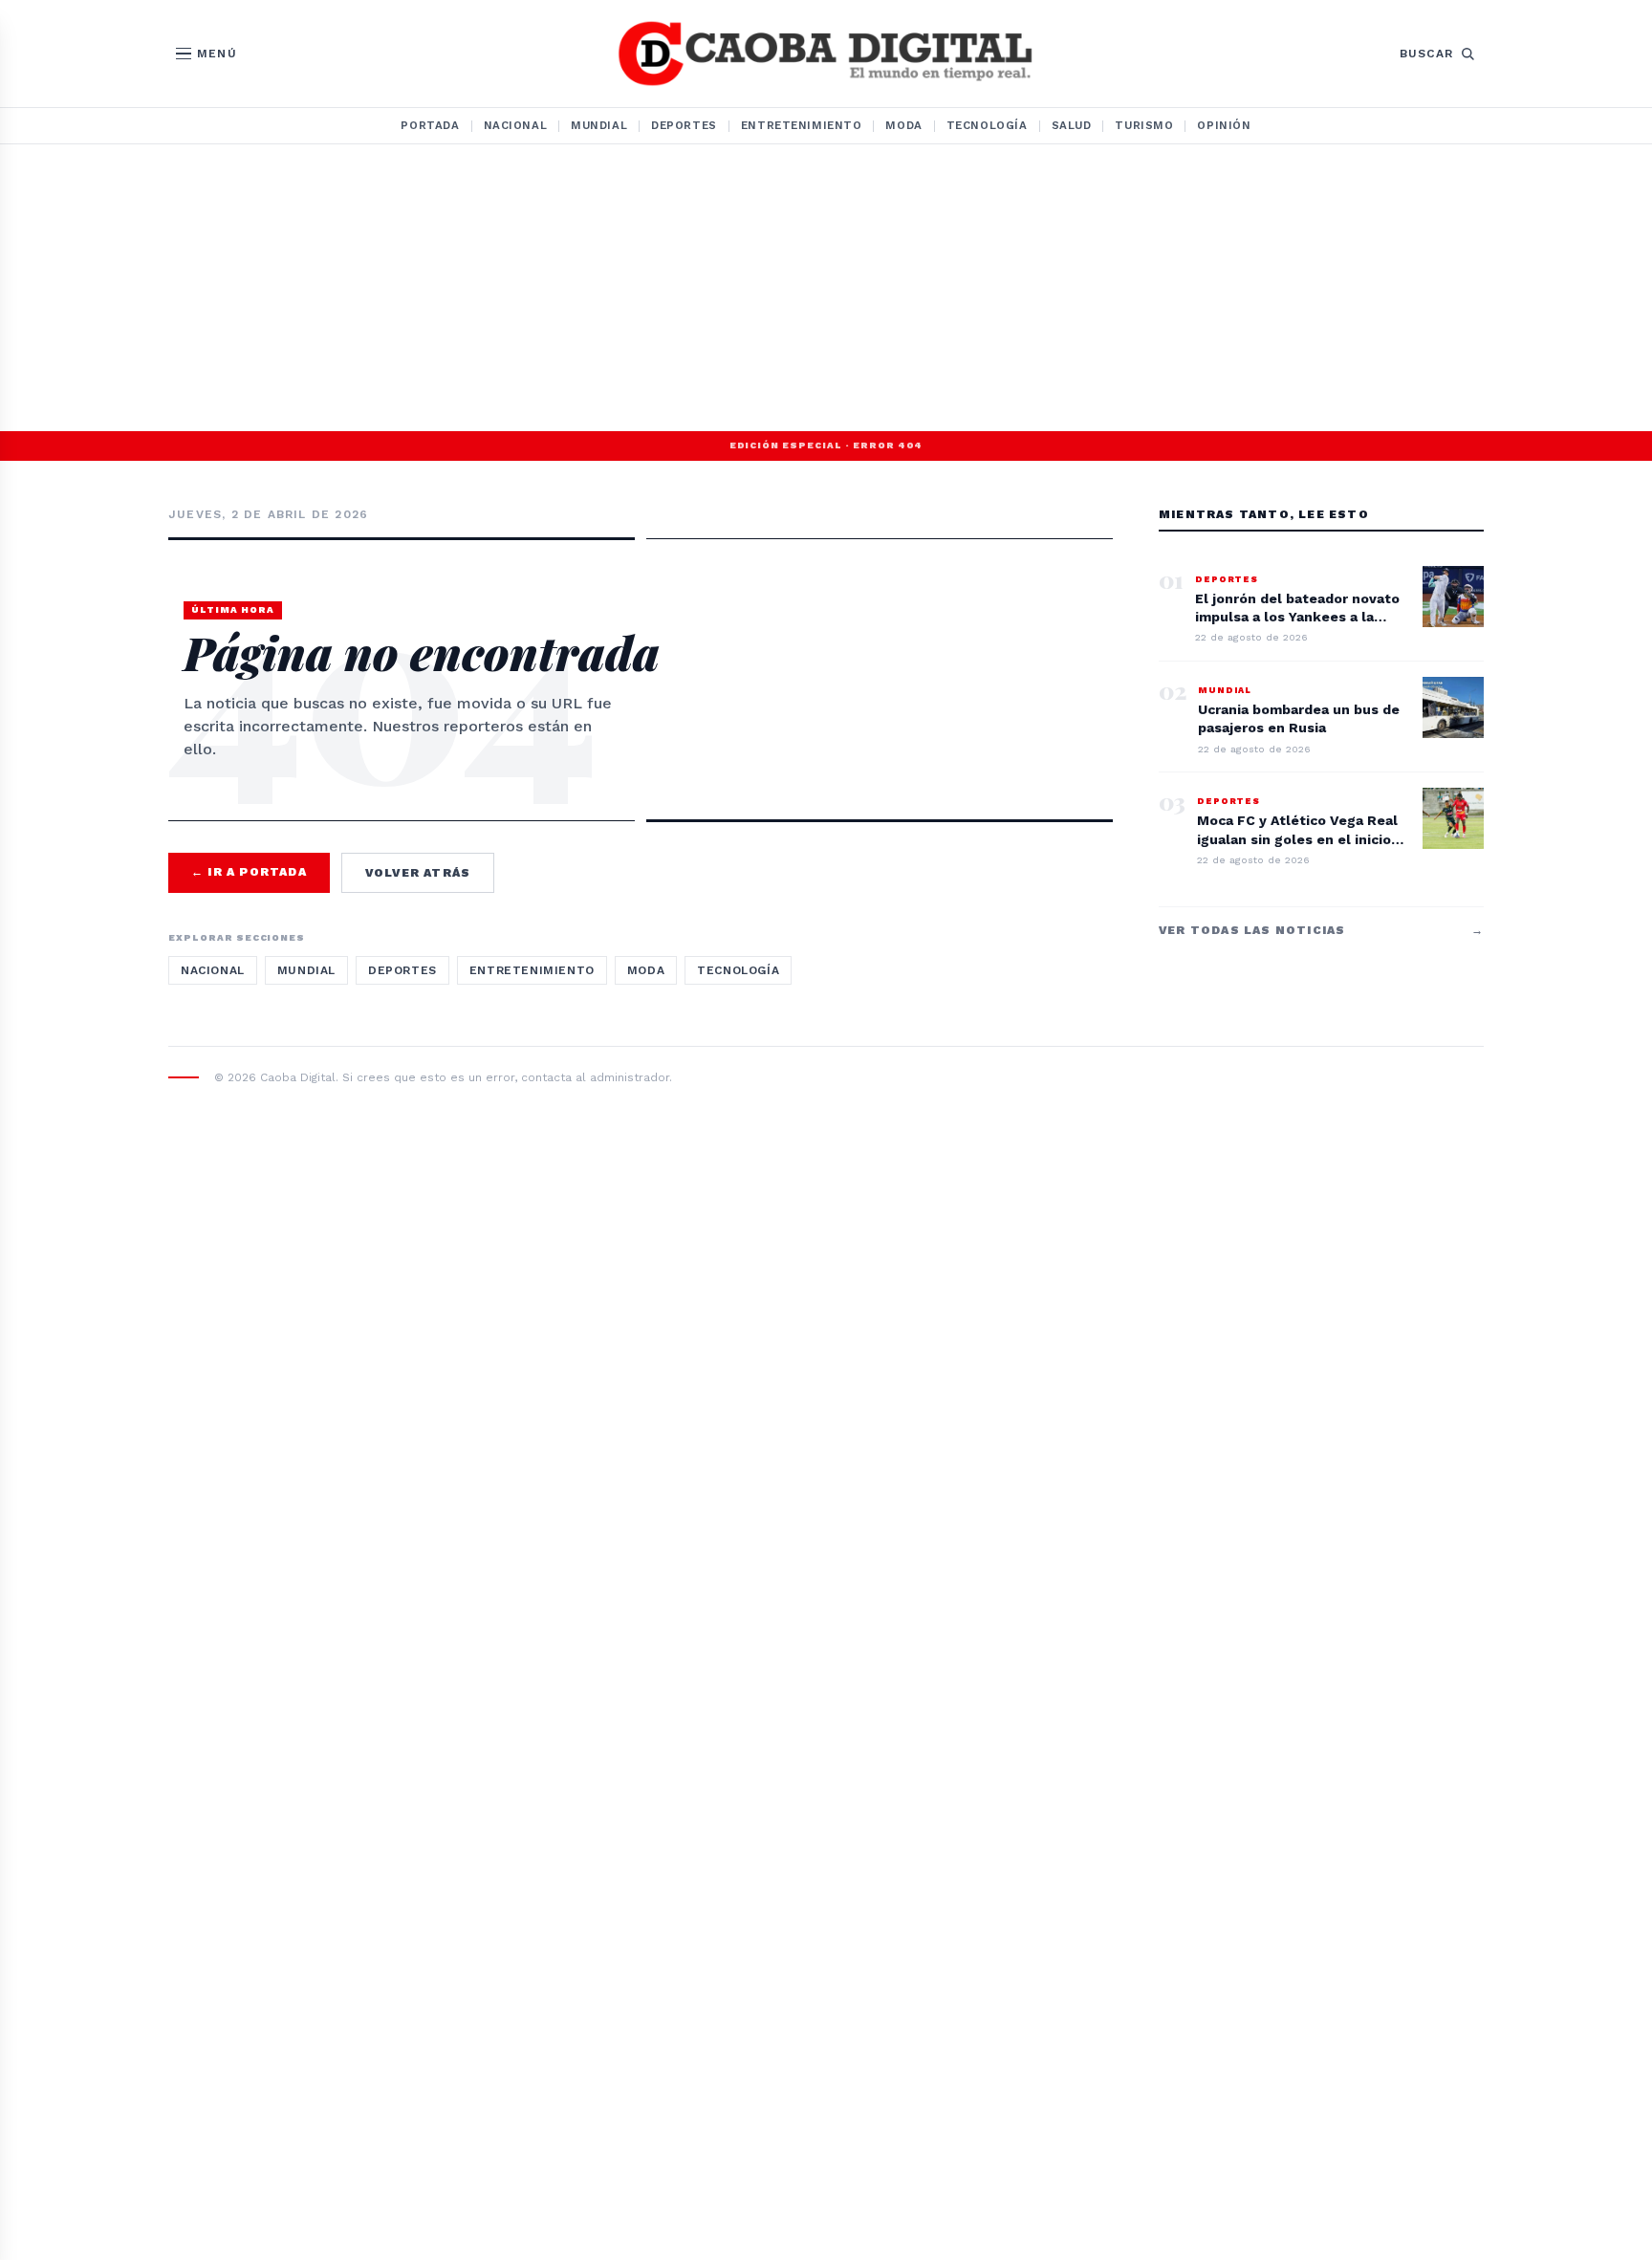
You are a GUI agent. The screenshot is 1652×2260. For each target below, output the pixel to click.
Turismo (1144, 125)
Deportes (684, 125)
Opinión (1224, 125)
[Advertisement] (826, 288)
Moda (903, 125)
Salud (1072, 125)
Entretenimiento (802, 125)
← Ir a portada (249, 872)
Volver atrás (418, 873)
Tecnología (987, 125)
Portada (430, 125)
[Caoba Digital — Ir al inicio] (826, 54)
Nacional (516, 125)
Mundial (599, 125)
